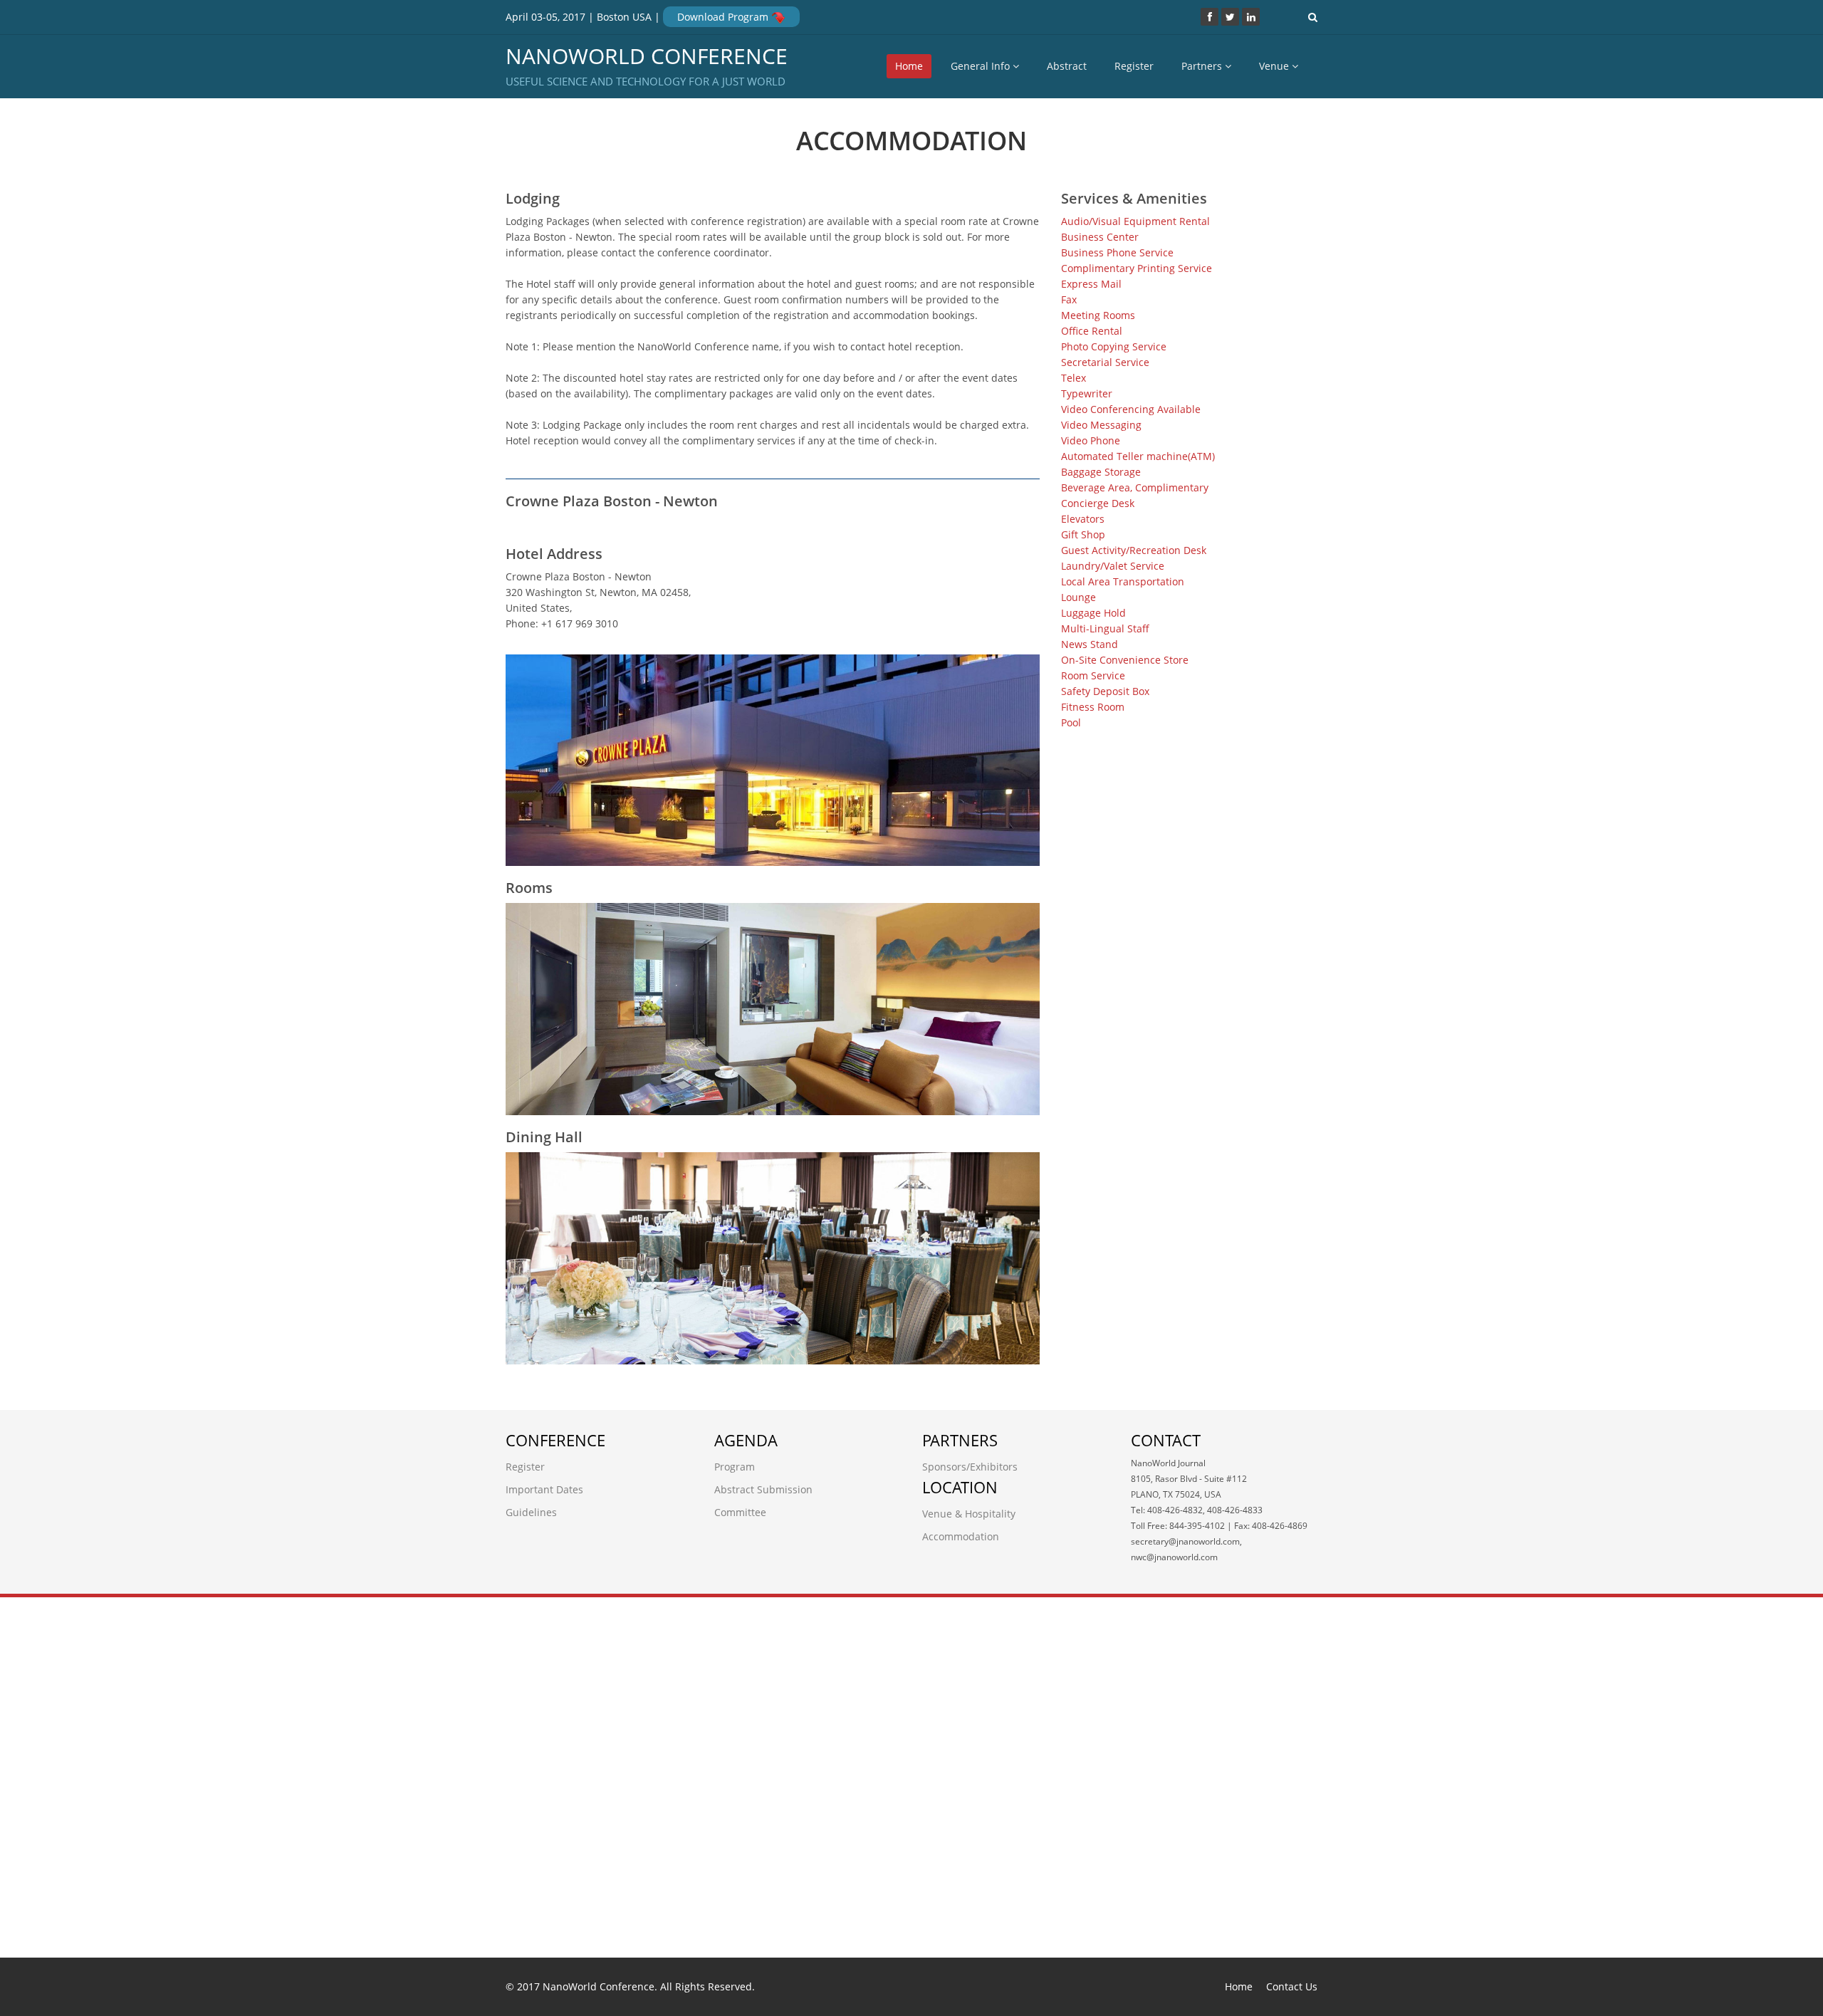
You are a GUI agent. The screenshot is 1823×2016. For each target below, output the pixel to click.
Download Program (724, 17)
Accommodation (961, 1536)
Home (909, 66)
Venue (1275, 66)
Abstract (1067, 66)
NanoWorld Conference (647, 67)
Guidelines (531, 1512)
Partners (1203, 66)
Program (735, 1467)
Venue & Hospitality (969, 1514)
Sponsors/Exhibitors (970, 1467)
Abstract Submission (763, 1489)
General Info (982, 66)
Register (1134, 66)
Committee (740, 1512)
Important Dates (544, 1489)
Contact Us (1292, 1986)
